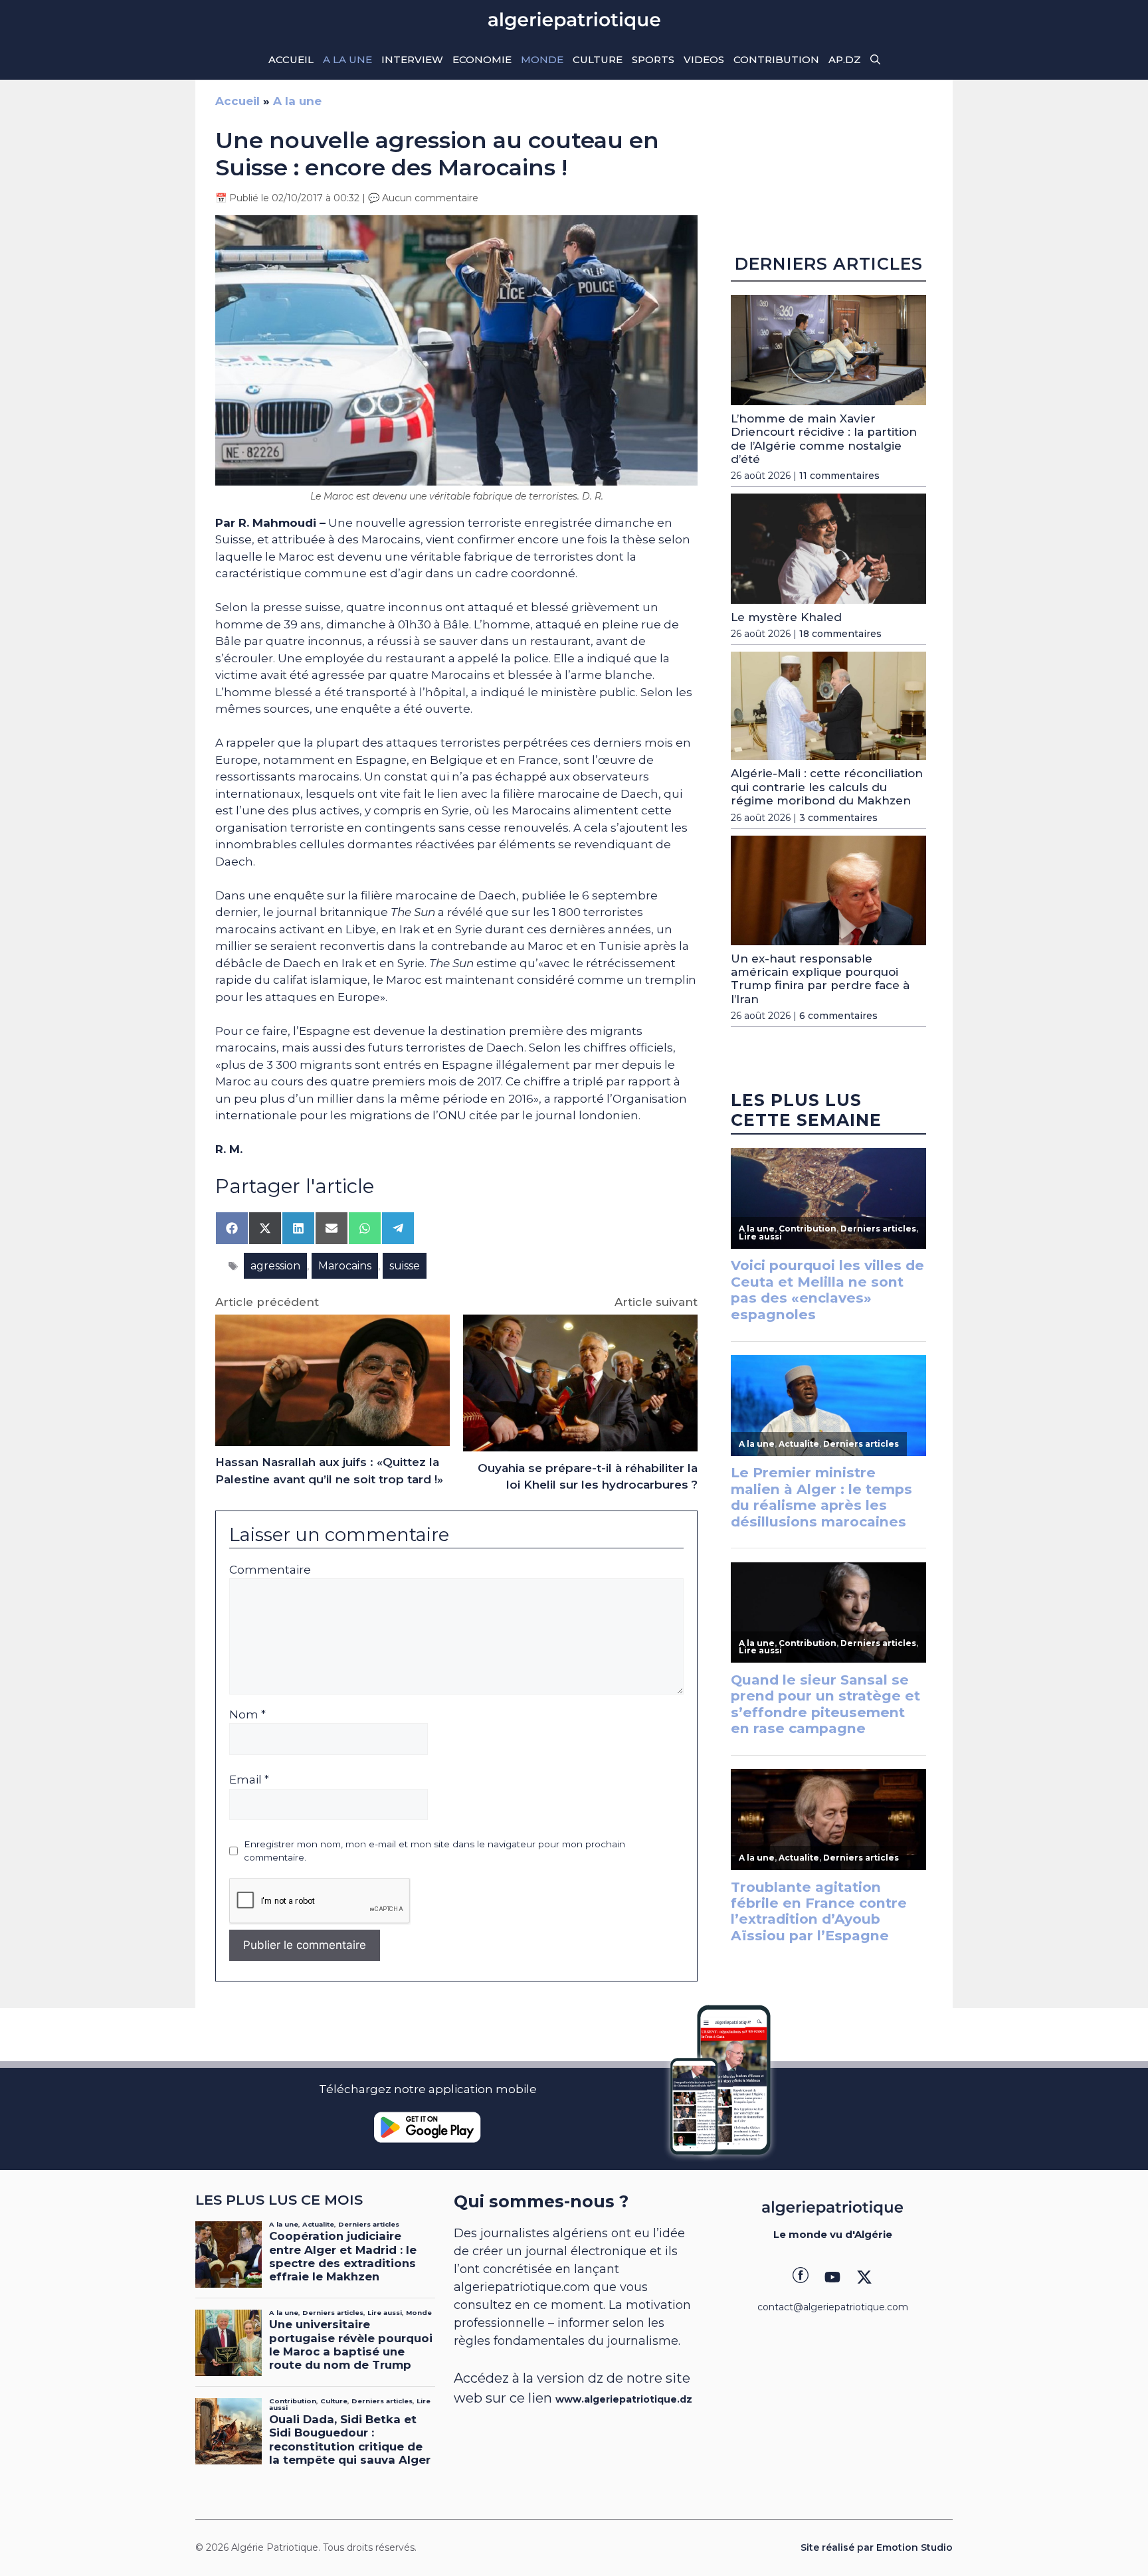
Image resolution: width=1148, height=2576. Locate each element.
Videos (704, 59)
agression (275, 1266)
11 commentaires (839, 476)
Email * (249, 1780)
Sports (653, 59)
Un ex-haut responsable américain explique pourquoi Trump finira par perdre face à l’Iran (820, 979)
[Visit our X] (864, 2277)
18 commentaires (840, 634)
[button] (875, 60)
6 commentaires (838, 1016)
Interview (412, 59)
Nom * (247, 1714)
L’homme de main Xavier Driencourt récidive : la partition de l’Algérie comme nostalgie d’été (824, 439)
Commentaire (270, 1570)
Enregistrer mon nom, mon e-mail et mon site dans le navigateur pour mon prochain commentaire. (434, 1851)
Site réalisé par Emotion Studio (877, 2547)
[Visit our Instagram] (832, 2277)
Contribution (776, 59)
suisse (405, 1266)
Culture (598, 59)
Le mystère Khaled (786, 617)
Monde (542, 59)
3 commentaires (838, 818)
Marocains (345, 1266)
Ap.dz (845, 59)
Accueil (291, 59)
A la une (347, 59)
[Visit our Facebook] (801, 2277)
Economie (482, 59)
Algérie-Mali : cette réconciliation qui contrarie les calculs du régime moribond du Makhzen (827, 787)
